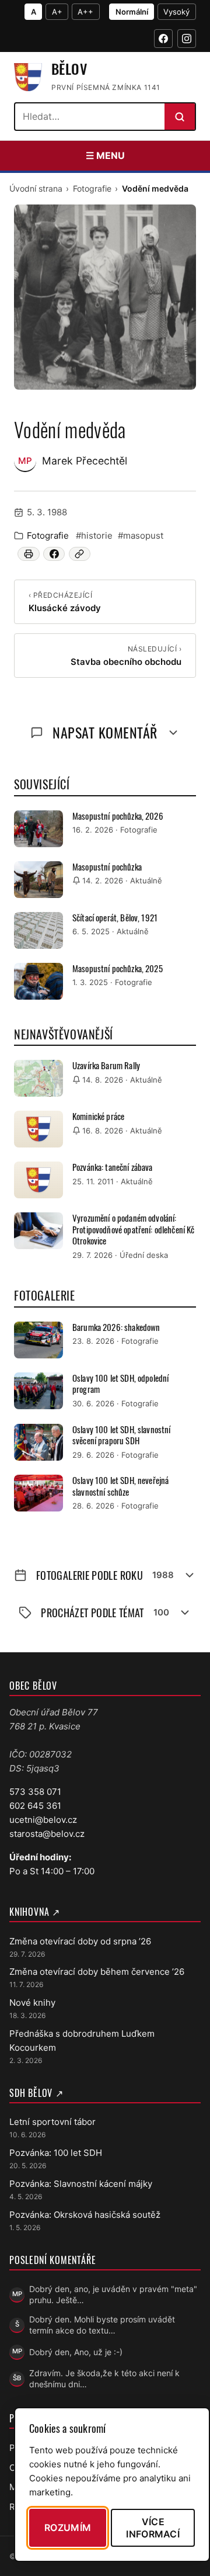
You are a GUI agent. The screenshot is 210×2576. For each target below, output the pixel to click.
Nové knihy (32, 2003)
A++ (85, 12)
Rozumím (68, 2528)
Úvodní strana (36, 188)
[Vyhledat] (180, 117)
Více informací (153, 2528)
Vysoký (176, 12)
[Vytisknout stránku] (28, 554)
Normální (132, 12)
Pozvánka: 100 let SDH (56, 2153)
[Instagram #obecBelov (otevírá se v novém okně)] (187, 39)
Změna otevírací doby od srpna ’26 (80, 1941)
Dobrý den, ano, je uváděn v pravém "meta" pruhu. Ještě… (113, 2294)
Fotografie (92, 188)
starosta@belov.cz (47, 1834)
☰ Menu (105, 155)
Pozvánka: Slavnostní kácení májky (81, 2184)
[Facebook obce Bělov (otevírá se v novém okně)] (163, 39)
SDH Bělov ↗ (36, 2093)
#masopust (141, 535)
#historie (94, 535)
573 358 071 (35, 1792)
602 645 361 (35, 1806)
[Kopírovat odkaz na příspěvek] (80, 554)
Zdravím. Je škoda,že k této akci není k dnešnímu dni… (104, 2379)
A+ (57, 12)
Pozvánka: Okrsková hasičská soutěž (85, 2215)
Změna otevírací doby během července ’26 (97, 1972)
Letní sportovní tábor (52, 2122)
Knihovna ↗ (35, 1912)
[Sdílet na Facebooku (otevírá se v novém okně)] (54, 554)
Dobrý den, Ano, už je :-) (76, 2352)
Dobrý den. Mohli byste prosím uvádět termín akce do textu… (102, 2325)
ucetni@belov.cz (43, 1820)
